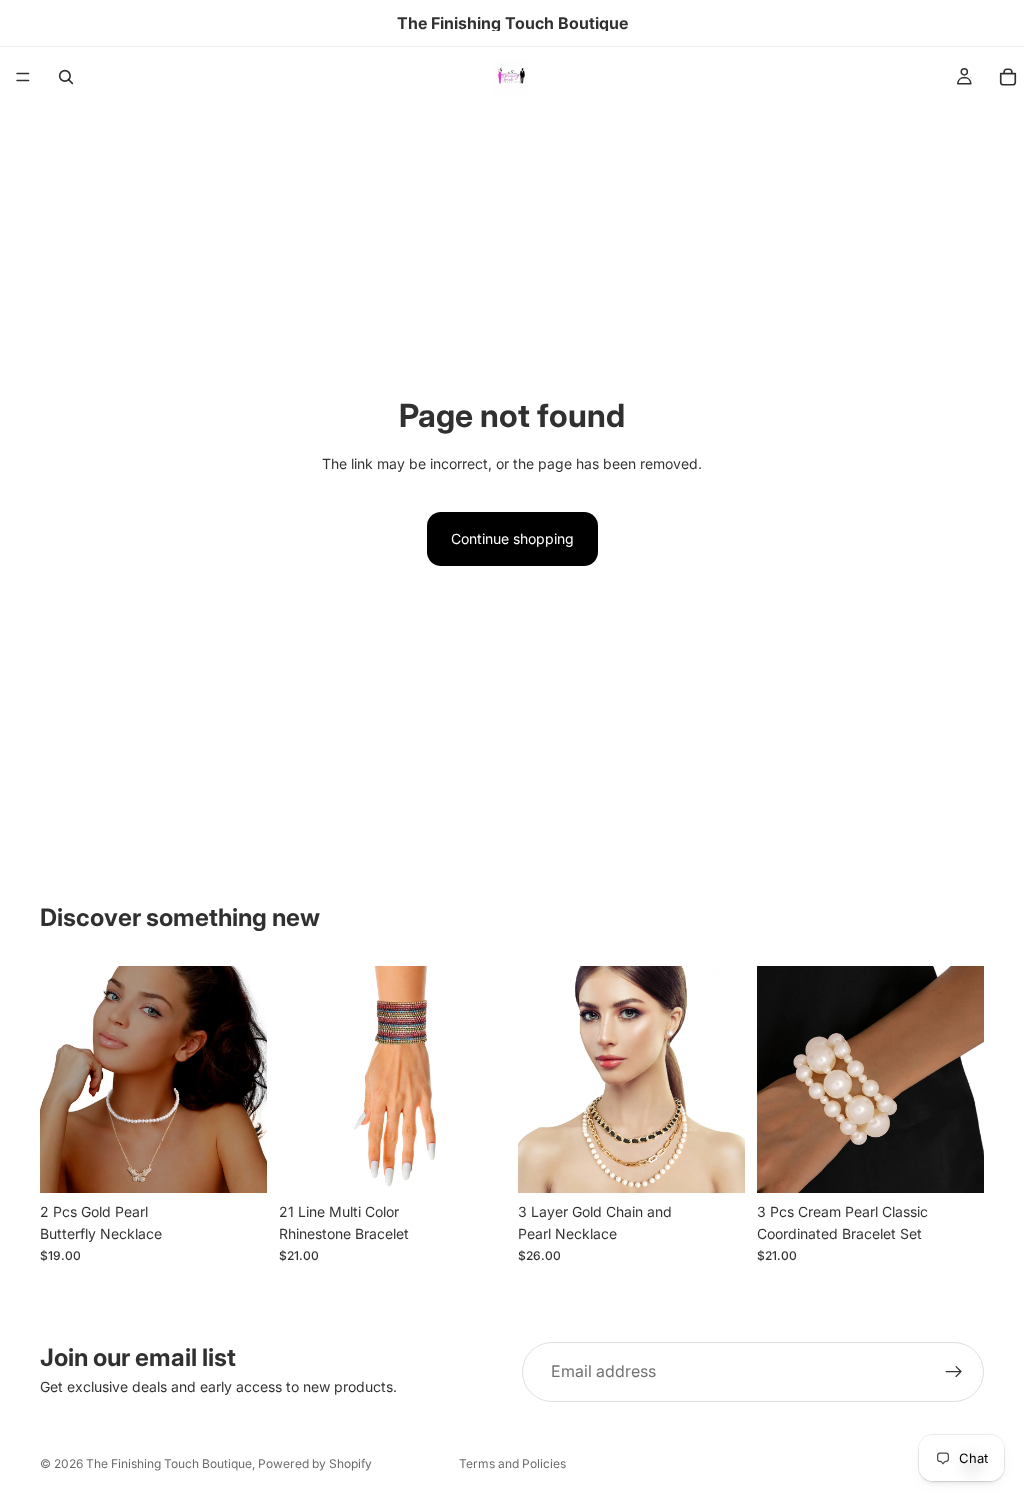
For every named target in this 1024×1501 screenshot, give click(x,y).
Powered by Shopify (315, 1463)
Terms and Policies (512, 1463)
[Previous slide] (62, 1079)
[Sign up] (954, 1372)
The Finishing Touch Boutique (169, 1463)
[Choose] (236, 1162)
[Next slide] (245, 1079)
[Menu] (23, 77)
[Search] (66, 77)
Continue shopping (512, 538)
